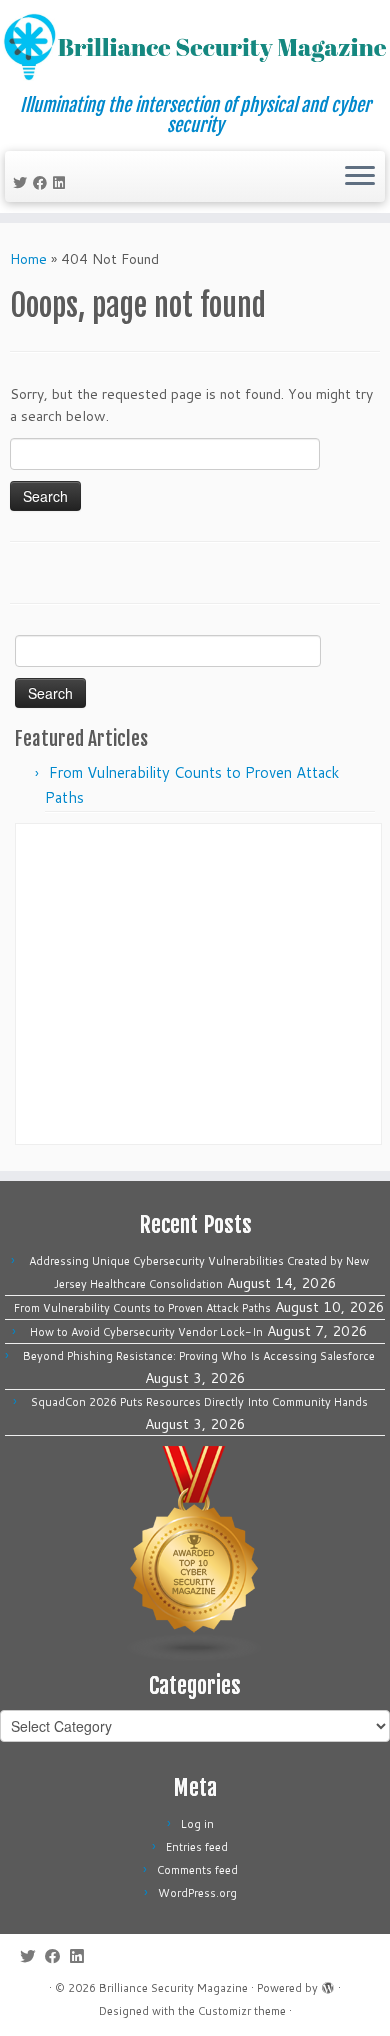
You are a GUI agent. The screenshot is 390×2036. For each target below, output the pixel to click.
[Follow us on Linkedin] (62, 183)
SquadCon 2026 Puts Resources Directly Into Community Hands (199, 1402)
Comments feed (197, 1870)
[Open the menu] (360, 177)
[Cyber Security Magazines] (195, 1553)
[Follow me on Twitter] (23, 183)
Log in (197, 1824)
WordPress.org (197, 1893)
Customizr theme (242, 2011)
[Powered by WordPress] (328, 1984)
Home (28, 259)
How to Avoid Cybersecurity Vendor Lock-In (146, 1332)
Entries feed (197, 1847)
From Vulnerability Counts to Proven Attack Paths (142, 1308)
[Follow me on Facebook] (43, 183)
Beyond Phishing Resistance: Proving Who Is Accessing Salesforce (199, 1356)
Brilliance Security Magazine (173, 1988)
